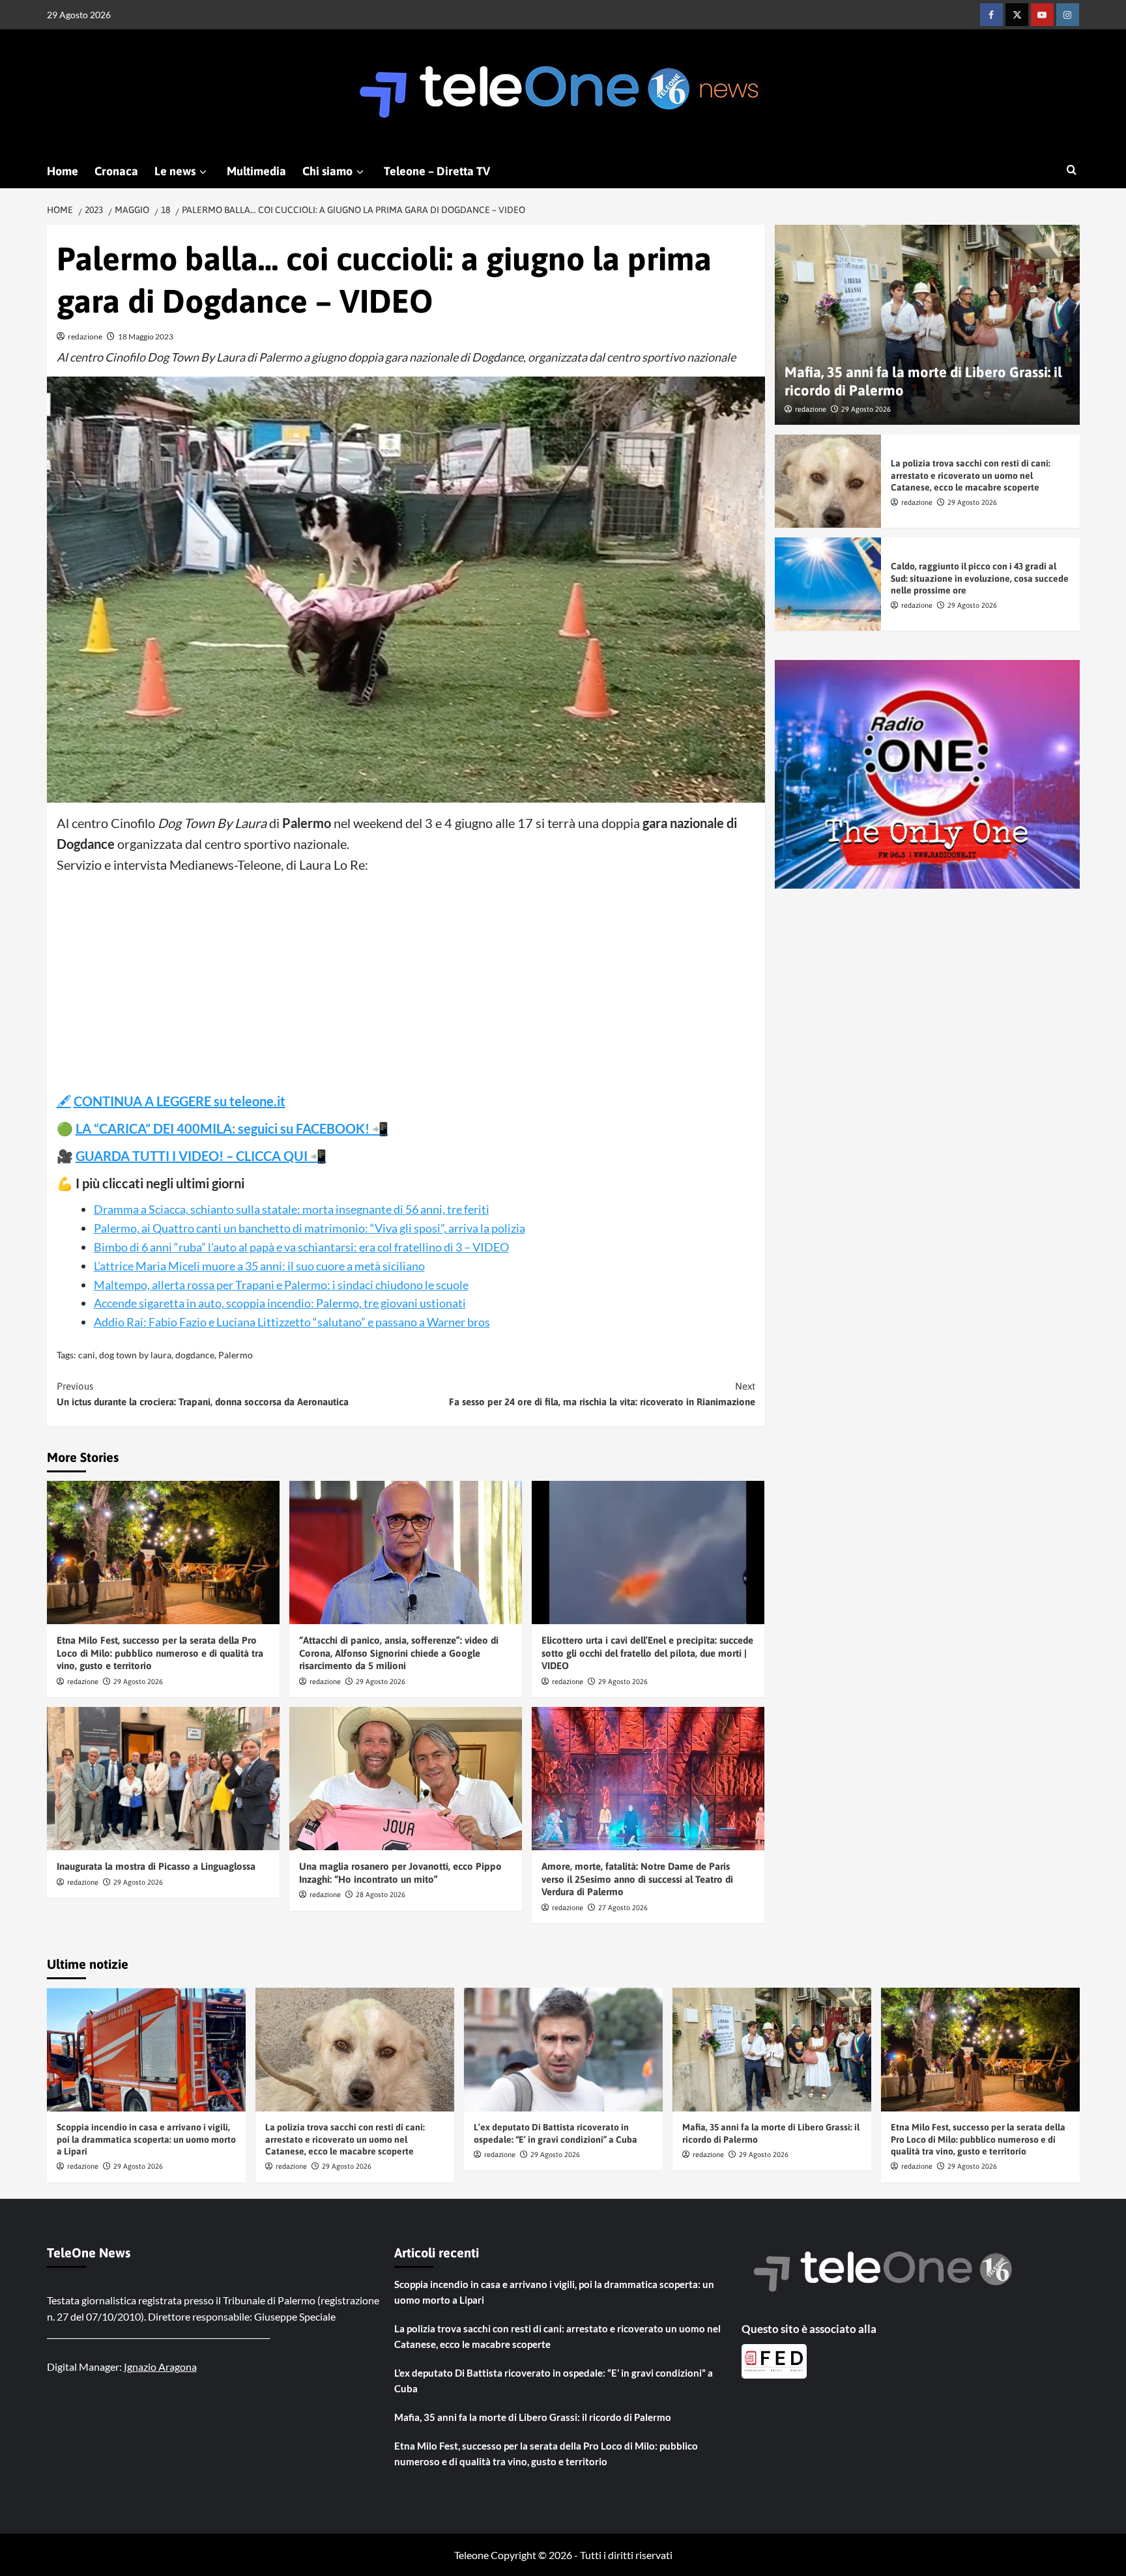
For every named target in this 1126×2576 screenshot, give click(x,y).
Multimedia (256, 171)
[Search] (1072, 170)
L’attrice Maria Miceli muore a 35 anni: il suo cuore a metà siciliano (259, 1266)
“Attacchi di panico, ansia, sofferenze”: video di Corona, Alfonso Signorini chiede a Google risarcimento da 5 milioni (399, 1653)
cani (87, 1355)
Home (63, 171)
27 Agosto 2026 (623, 1908)
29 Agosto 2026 (138, 1682)
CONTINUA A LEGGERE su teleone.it (180, 1101)
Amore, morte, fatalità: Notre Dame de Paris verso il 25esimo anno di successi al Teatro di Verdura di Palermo (637, 1879)
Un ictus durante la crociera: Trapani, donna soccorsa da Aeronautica (203, 1394)
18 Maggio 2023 (146, 336)
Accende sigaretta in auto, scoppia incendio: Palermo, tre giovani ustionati (280, 1303)
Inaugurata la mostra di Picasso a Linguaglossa (156, 1866)
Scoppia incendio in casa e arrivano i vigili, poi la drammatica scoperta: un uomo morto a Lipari (146, 2139)
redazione (85, 336)
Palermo (236, 1355)
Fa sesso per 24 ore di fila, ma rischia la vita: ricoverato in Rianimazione (602, 1394)
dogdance (195, 1355)
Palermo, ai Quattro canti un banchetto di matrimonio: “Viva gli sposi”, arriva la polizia (310, 1228)
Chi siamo (327, 171)
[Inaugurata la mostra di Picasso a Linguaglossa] (163, 1779)
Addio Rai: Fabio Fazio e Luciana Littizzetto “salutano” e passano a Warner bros (292, 1322)
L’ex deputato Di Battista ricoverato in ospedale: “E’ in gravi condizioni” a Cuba (554, 2381)
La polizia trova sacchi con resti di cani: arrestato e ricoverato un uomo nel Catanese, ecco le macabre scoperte (971, 475)
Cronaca (116, 171)
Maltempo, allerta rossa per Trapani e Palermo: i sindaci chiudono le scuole (281, 1285)
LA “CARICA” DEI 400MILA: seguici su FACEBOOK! (224, 1128)
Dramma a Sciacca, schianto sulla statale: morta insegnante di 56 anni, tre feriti (292, 1209)
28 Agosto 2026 (381, 1895)
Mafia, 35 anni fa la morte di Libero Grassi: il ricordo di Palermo (533, 2417)
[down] (203, 172)
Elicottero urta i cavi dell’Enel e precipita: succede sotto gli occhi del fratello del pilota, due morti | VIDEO (647, 1653)
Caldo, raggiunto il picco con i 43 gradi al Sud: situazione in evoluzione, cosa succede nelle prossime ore (980, 578)
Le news (175, 171)
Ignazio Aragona (160, 2367)
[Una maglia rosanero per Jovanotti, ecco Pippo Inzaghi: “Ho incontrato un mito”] (406, 1779)
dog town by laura (135, 1355)
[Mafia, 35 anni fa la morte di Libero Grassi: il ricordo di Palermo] (927, 325)
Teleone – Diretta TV (437, 171)
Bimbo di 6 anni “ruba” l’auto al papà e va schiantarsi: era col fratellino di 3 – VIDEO (301, 1247)
